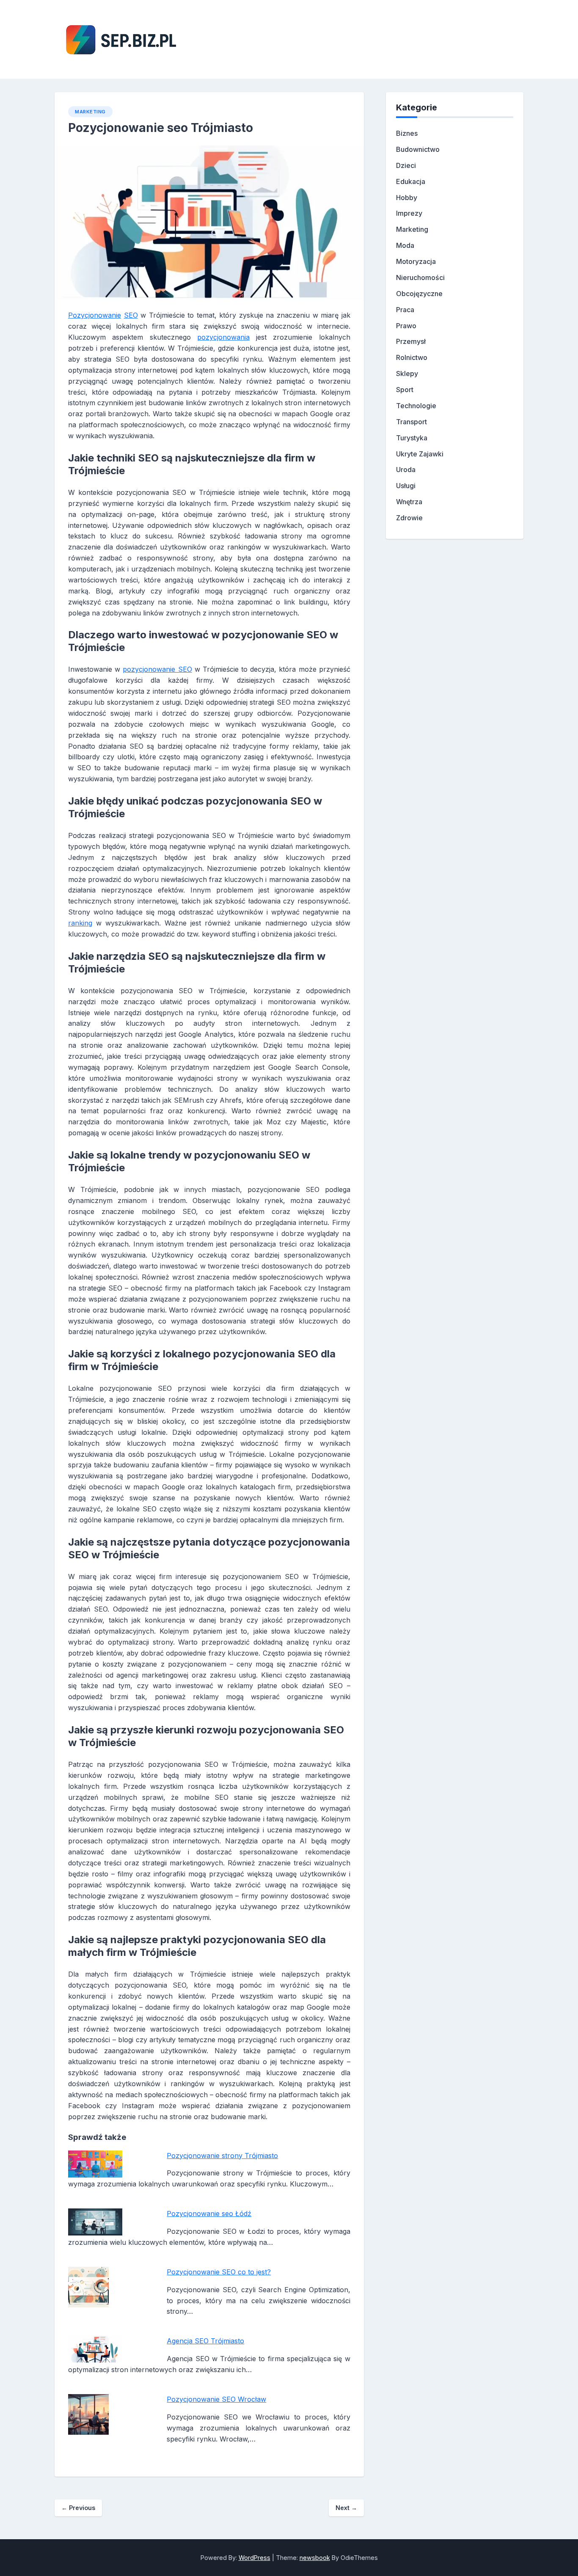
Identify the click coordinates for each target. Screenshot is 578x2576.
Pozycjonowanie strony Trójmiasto (222, 2156)
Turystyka (412, 438)
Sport (405, 390)
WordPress (255, 2558)
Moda (405, 245)
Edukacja (411, 181)
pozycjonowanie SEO (157, 669)
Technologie (416, 406)
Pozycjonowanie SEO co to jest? (219, 2272)
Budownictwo (418, 149)
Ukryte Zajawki (420, 454)
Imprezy (409, 213)
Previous (78, 2508)
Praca (405, 310)
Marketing (90, 112)
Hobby (407, 198)
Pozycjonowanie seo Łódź (209, 2213)
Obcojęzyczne (419, 294)
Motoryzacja (416, 261)
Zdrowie (409, 518)
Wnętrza (409, 502)
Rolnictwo (412, 357)
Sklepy (407, 373)
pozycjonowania (223, 337)
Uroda (406, 470)
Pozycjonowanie (95, 315)
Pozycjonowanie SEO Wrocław (216, 2399)
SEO (131, 315)
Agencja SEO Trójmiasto (205, 2341)
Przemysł (411, 341)
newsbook (315, 2558)
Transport (411, 422)
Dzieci (406, 165)
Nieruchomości (420, 277)
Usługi (406, 486)
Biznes (407, 133)
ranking (80, 923)
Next (346, 2508)
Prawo (406, 326)
